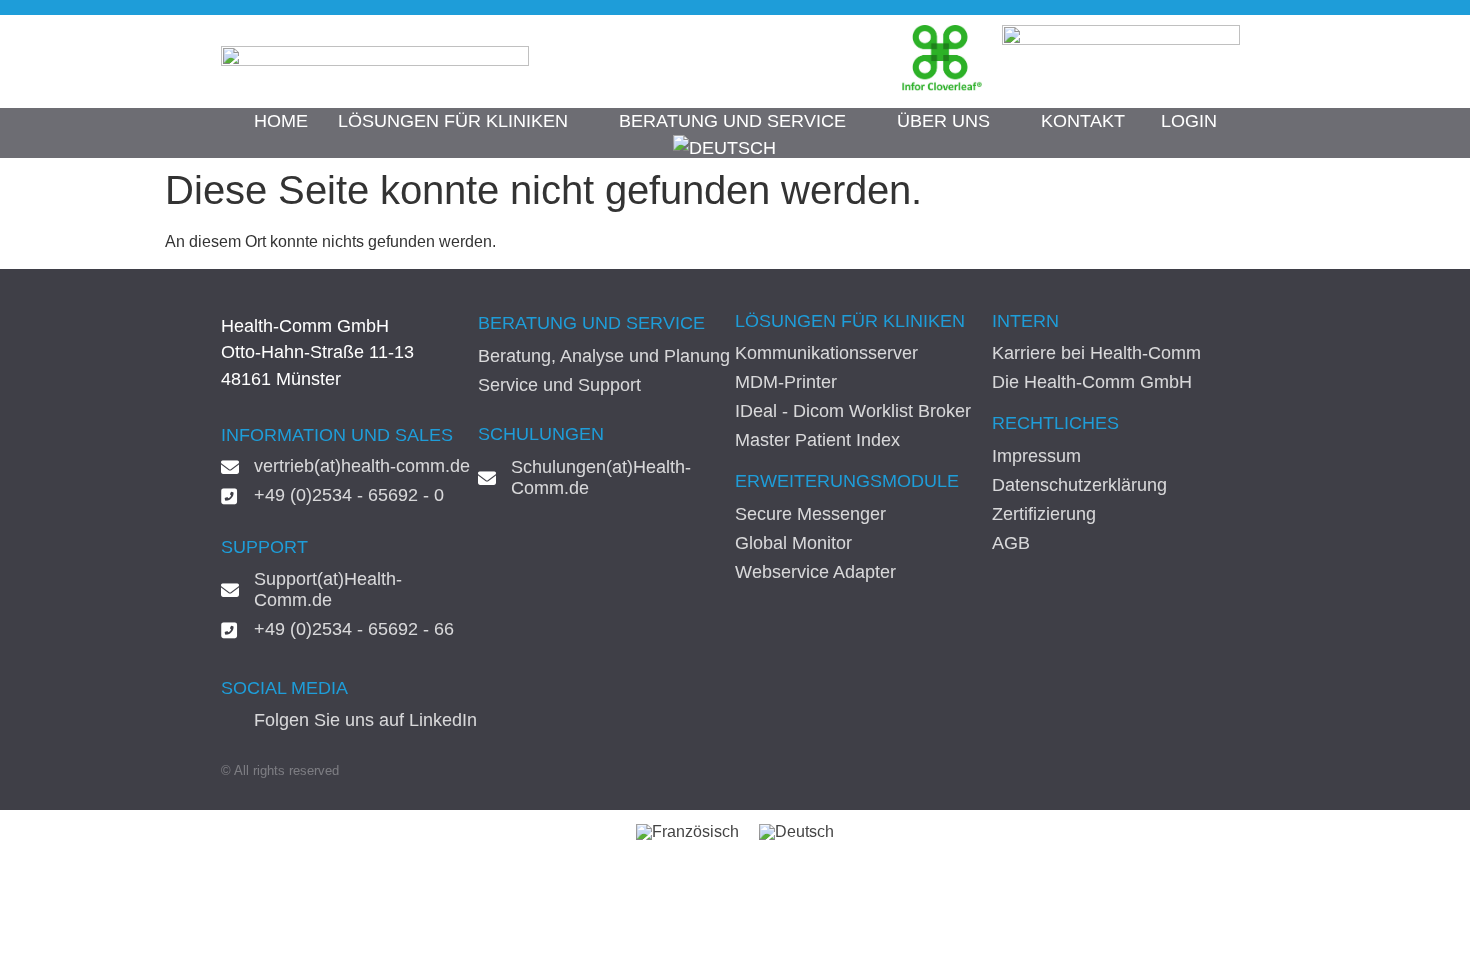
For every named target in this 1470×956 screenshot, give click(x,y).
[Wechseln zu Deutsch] (796, 832)
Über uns (943, 121)
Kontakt (1083, 121)
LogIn (1189, 121)
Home (281, 121)
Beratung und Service (732, 121)
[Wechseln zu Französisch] (687, 832)
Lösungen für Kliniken (453, 121)
